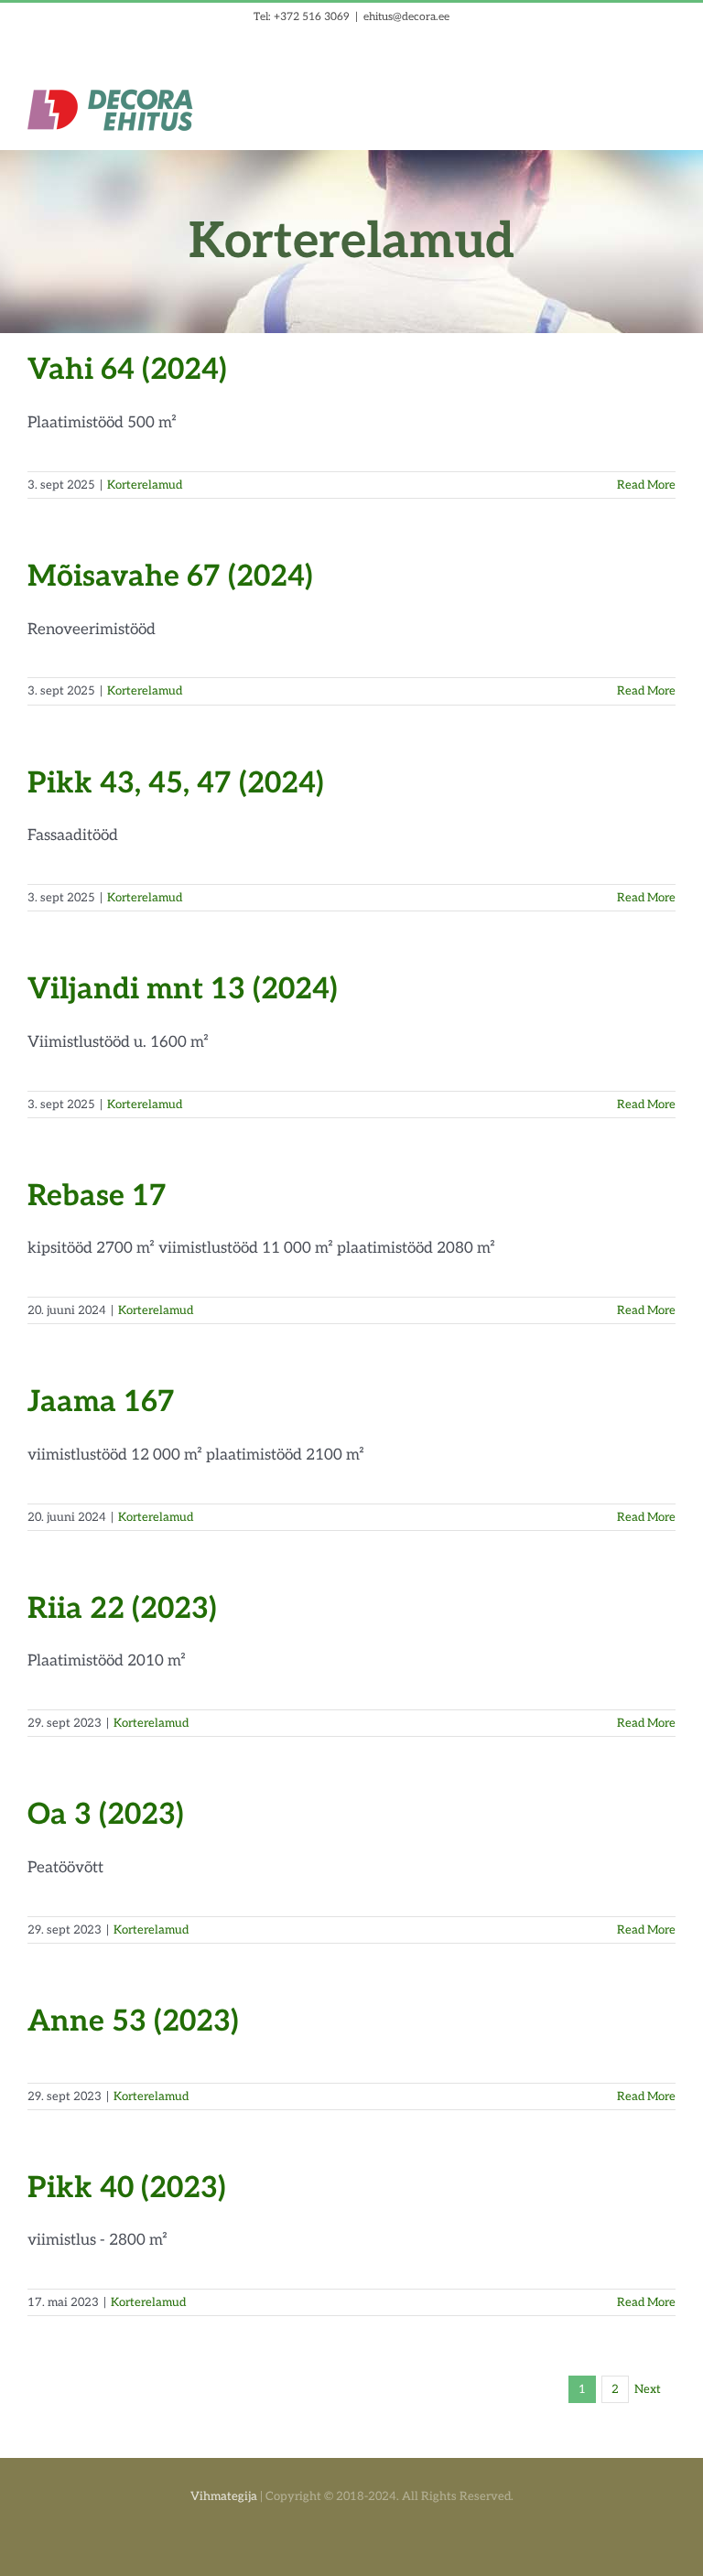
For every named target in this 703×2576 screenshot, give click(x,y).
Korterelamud (145, 485)
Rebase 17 (97, 1196)
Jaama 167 (101, 1402)
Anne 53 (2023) (133, 2021)
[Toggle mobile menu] (668, 99)
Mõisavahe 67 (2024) (170, 577)
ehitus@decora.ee (406, 17)
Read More (646, 485)
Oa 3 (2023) (106, 1815)
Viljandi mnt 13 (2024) (183, 989)
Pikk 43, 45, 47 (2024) (176, 783)
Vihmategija (224, 2496)
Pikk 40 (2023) (127, 2188)
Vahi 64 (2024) (127, 370)
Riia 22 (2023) (122, 1609)
